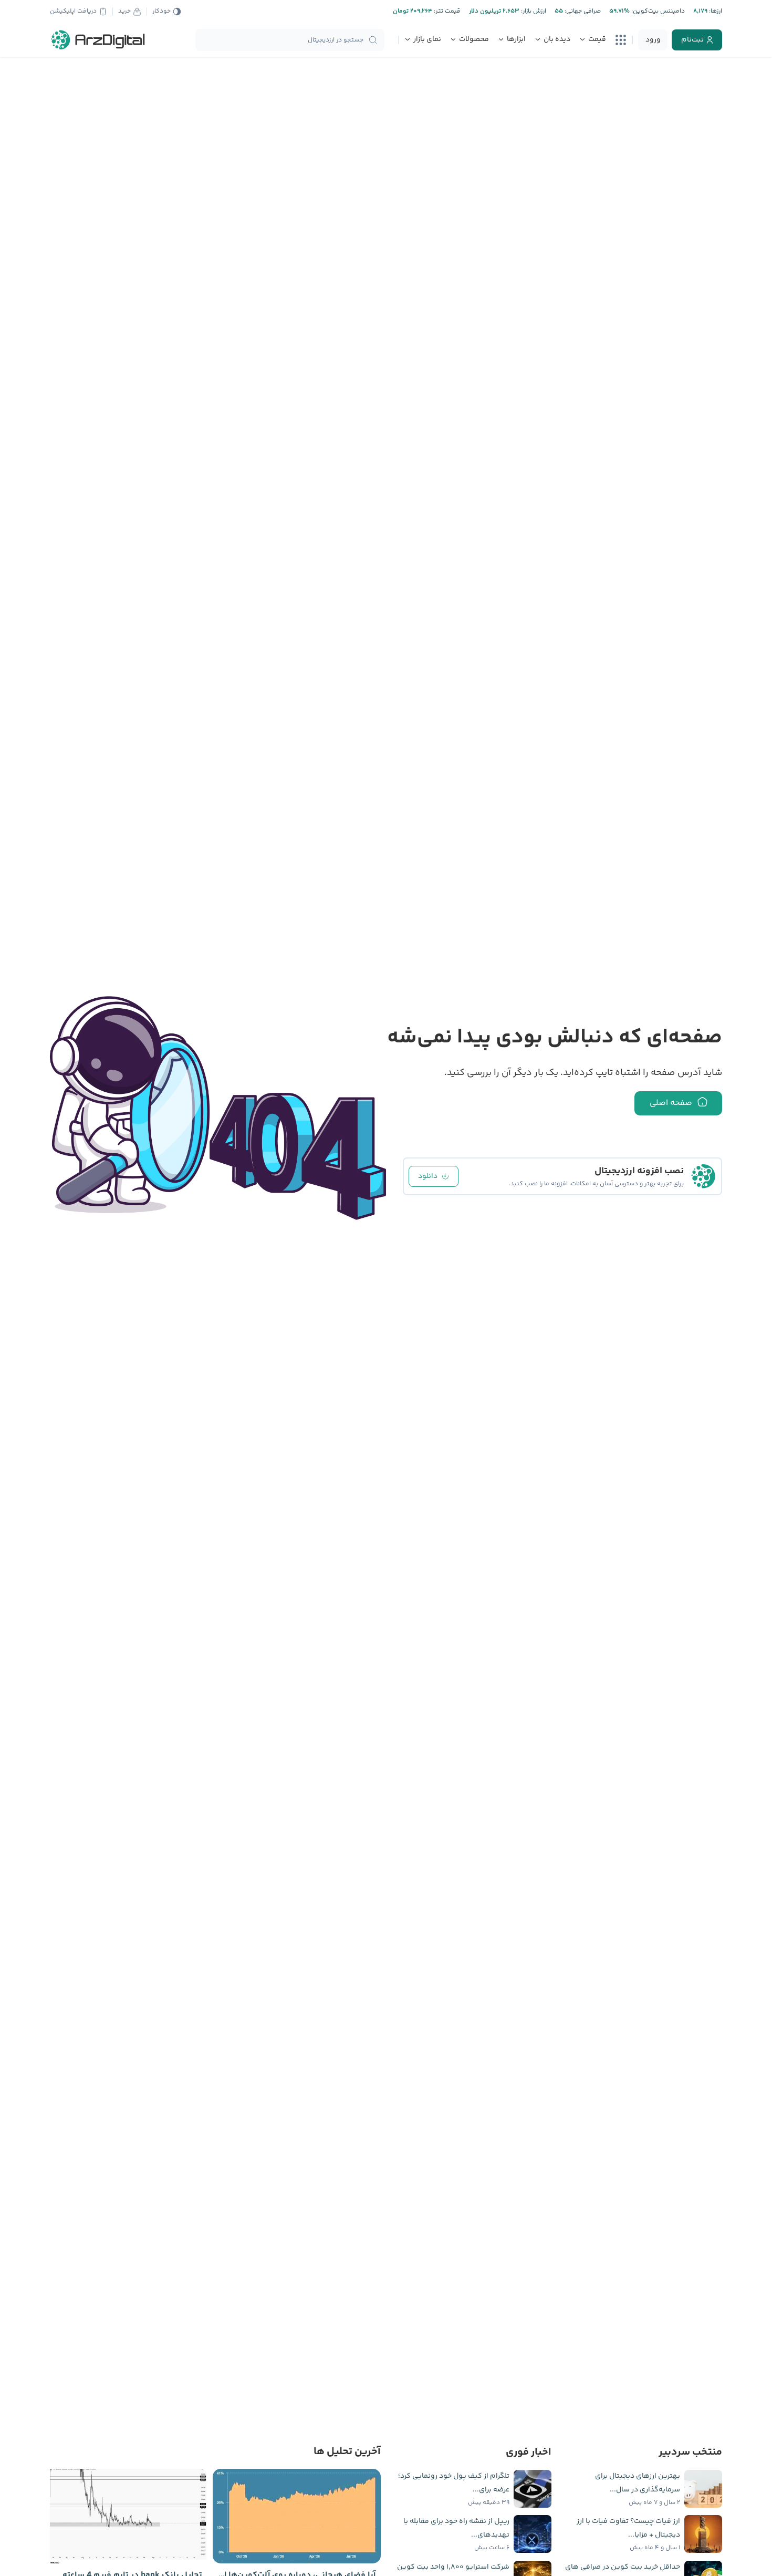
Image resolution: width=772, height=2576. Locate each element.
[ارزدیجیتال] (98, 40)
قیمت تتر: (446, 11)
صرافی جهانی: (582, 11)
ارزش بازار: (533, 11)
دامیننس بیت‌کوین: (657, 11)
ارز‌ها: (715, 11)
